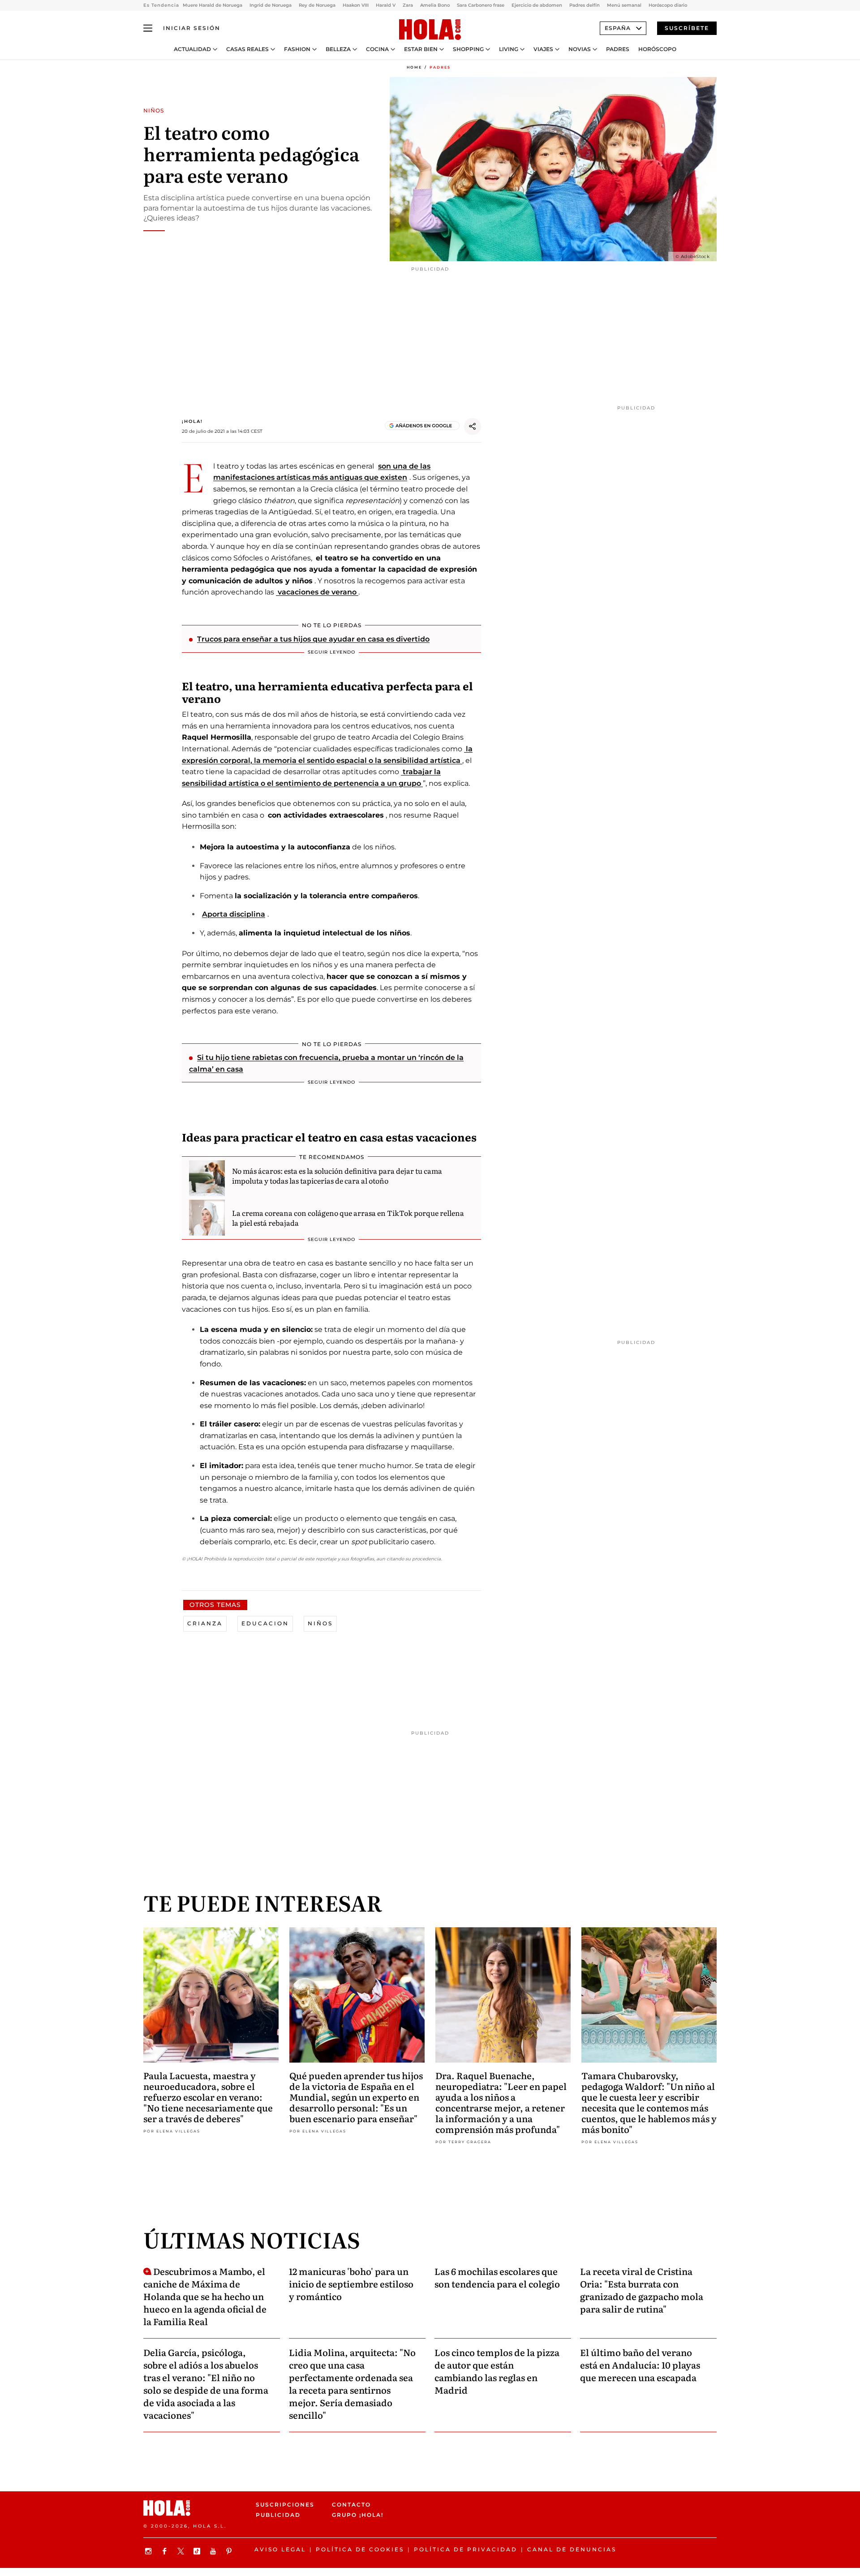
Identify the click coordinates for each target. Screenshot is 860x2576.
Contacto (351, 2505)
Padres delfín (585, 5)
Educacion (265, 1623)
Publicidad (278, 2515)
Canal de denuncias (572, 2549)
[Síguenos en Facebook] (166, 2551)
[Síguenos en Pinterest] (230, 2551)
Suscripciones (285, 2505)
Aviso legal (280, 2549)
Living (509, 49)
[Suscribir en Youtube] (214, 2551)
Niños (320, 1623)
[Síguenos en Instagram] (150, 2551)
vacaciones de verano (317, 592)
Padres (618, 49)
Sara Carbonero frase (481, 5)
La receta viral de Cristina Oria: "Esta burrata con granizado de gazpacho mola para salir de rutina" (642, 2290)
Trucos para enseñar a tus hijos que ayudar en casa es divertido (313, 639)
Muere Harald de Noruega (213, 5)
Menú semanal (624, 5)
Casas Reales (247, 49)
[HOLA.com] (430, 30)
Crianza (205, 1623)
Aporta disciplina (234, 914)
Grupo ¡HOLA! (358, 2515)
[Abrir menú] (148, 28)
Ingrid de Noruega (271, 5)
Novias (580, 49)
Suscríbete (687, 28)
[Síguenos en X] (182, 2551)
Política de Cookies (360, 2549)
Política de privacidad (466, 2549)
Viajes (543, 49)
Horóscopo (657, 49)
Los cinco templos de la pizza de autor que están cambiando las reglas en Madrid (497, 2371)
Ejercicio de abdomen (537, 5)
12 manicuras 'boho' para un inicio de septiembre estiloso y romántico (351, 2283)
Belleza (338, 49)
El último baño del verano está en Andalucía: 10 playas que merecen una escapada (640, 2365)
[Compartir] (473, 426)
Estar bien (421, 49)
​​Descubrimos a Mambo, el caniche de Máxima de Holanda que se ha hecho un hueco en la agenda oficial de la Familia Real (205, 2296)
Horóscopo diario (668, 5)
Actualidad (192, 49)
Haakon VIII (356, 5)
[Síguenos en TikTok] (198, 2551)
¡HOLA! (192, 421)
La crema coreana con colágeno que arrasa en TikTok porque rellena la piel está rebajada (348, 1218)
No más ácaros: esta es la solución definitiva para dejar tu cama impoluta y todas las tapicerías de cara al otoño (337, 1176)
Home (414, 67)
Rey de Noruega (317, 5)
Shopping (468, 49)
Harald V (386, 5)
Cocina (377, 49)
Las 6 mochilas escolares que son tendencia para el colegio (497, 2277)
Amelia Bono (435, 5)
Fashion (297, 49)
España (618, 28)
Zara (408, 5)
